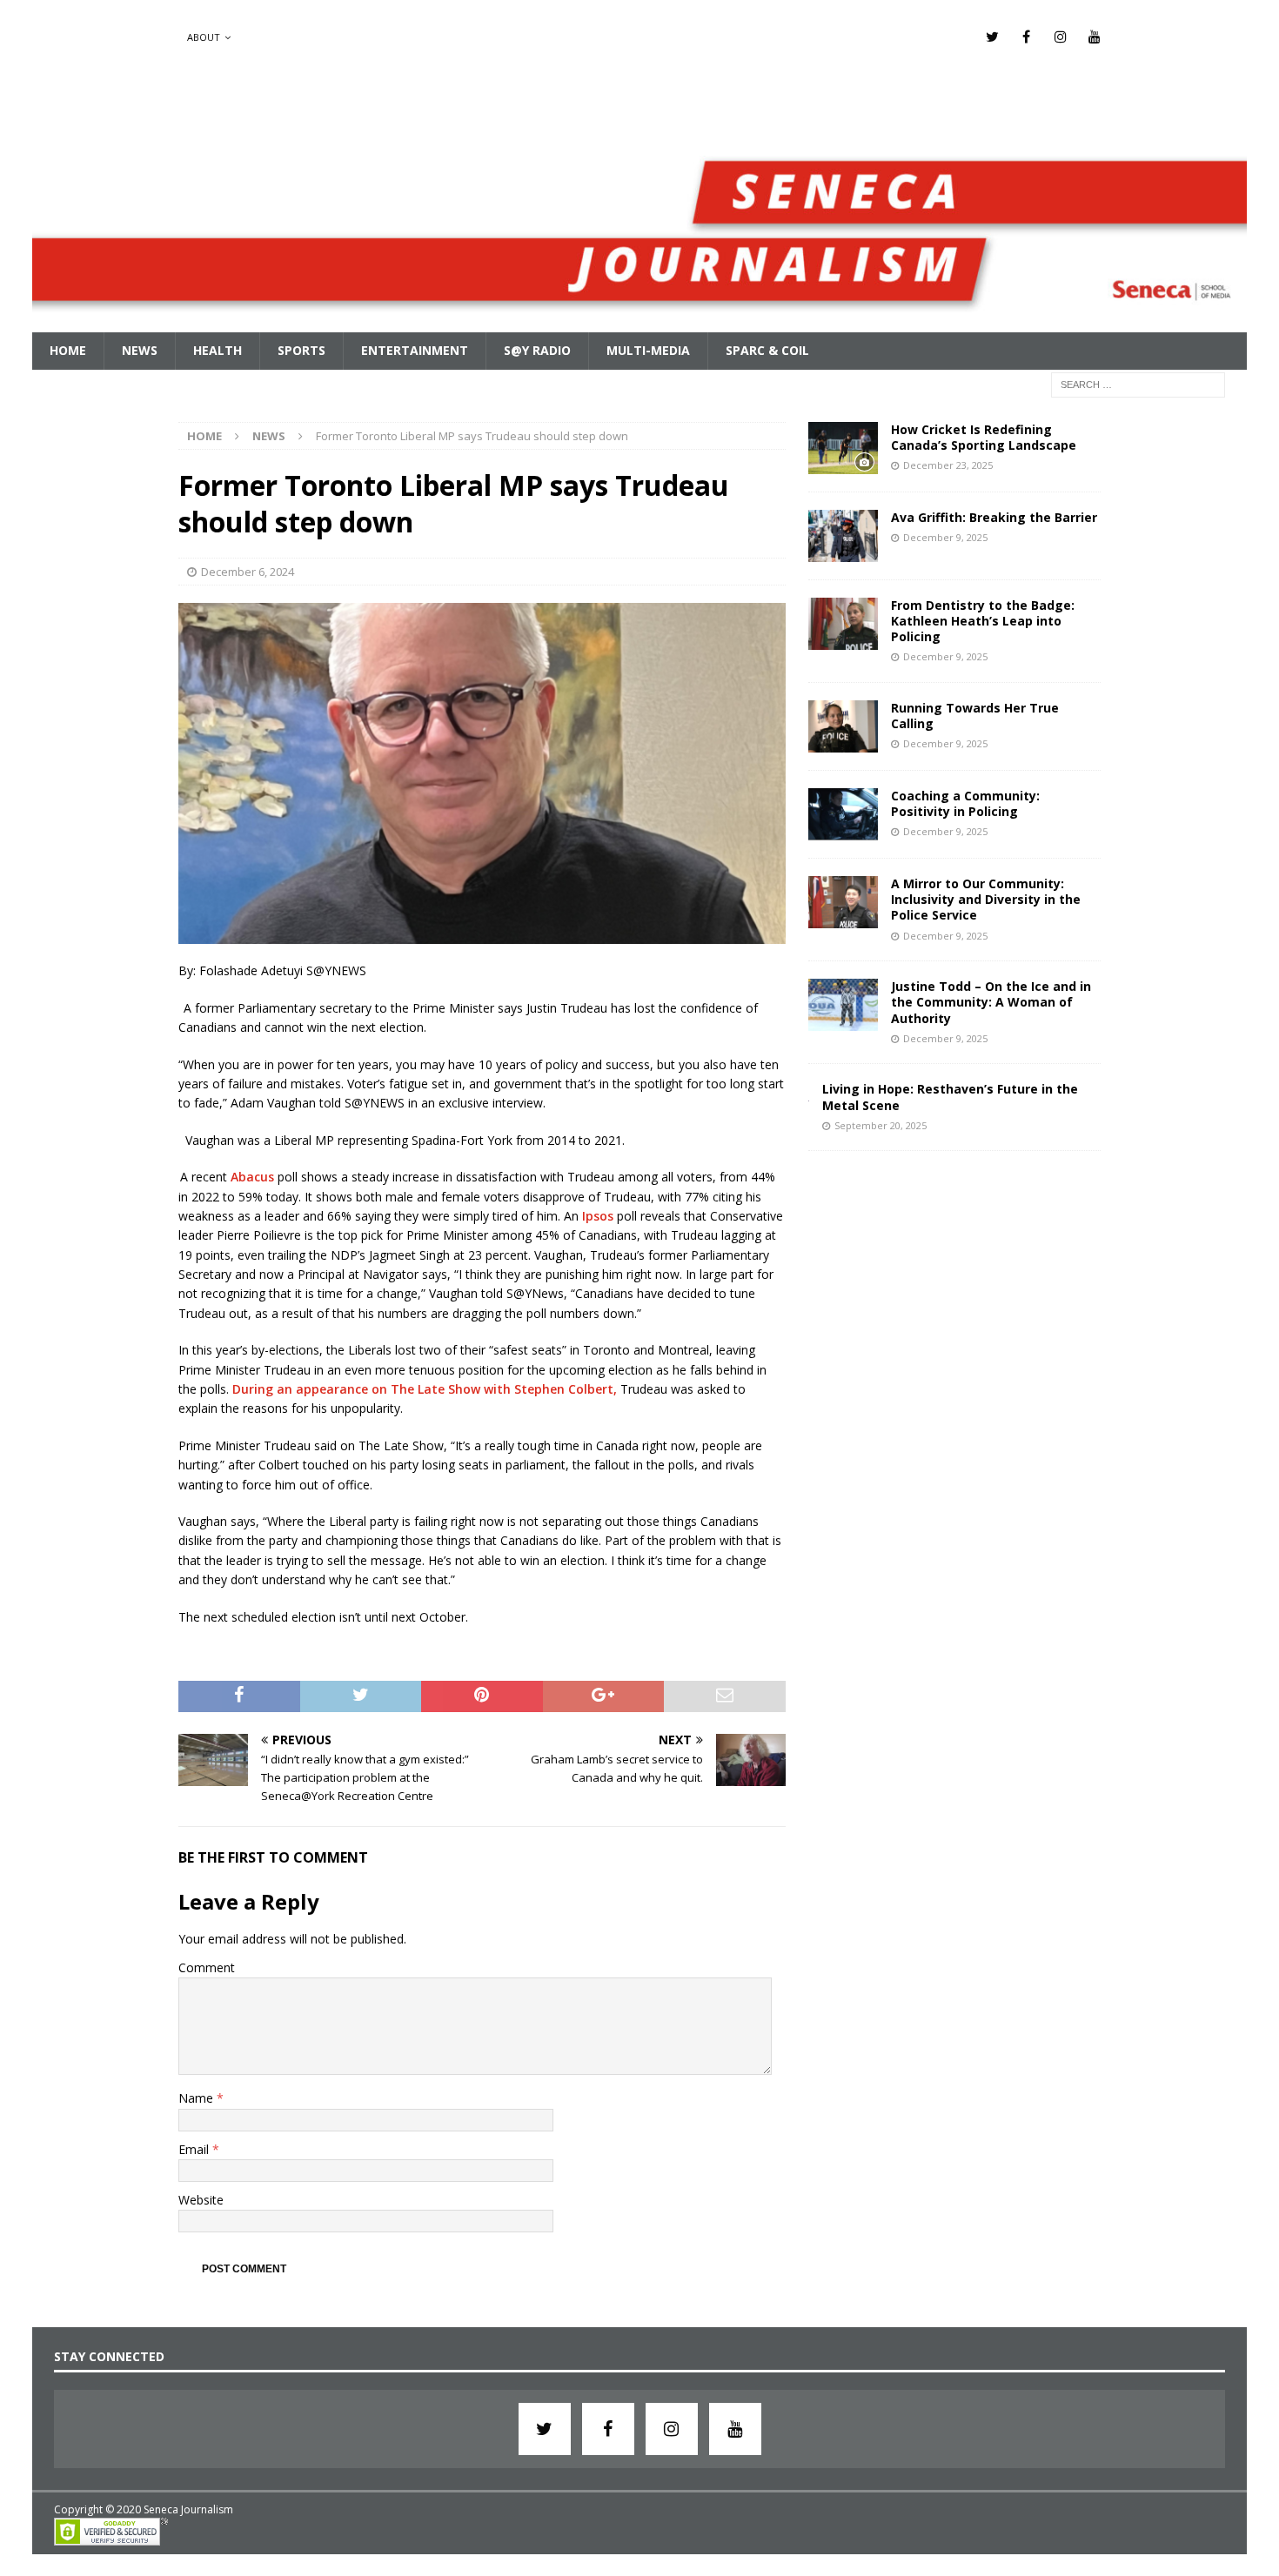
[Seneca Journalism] (640, 322)
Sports (301, 350)
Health (218, 350)
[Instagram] (1060, 37)
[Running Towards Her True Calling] (843, 726)
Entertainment (415, 350)
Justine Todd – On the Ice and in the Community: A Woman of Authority (991, 1002)
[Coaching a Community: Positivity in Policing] (843, 814)
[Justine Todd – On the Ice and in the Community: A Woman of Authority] (843, 1005)
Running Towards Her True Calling (975, 716)
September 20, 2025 (881, 1125)
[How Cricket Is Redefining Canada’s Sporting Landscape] (843, 448)
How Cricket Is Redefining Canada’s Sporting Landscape (984, 437)
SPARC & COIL (767, 350)
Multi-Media (648, 350)
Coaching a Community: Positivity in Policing (965, 803)
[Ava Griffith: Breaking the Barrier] (843, 536)
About (204, 37)
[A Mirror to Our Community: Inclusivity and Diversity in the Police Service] (843, 902)
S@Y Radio (537, 350)
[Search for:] (1138, 383)
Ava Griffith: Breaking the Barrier (994, 517)
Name (198, 2098)
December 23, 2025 (948, 465)
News (140, 350)
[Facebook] (1026, 37)
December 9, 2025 (945, 537)
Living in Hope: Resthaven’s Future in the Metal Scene (950, 1097)
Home (68, 350)
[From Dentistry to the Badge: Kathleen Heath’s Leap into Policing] (843, 624)
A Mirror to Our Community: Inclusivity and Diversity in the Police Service (986, 899)
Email (195, 2149)
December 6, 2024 (248, 572)
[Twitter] (992, 37)
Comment (207, 1967)
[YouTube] (1094, 37)
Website (201, 2200)
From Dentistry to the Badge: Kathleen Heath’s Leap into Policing (983, 621)
